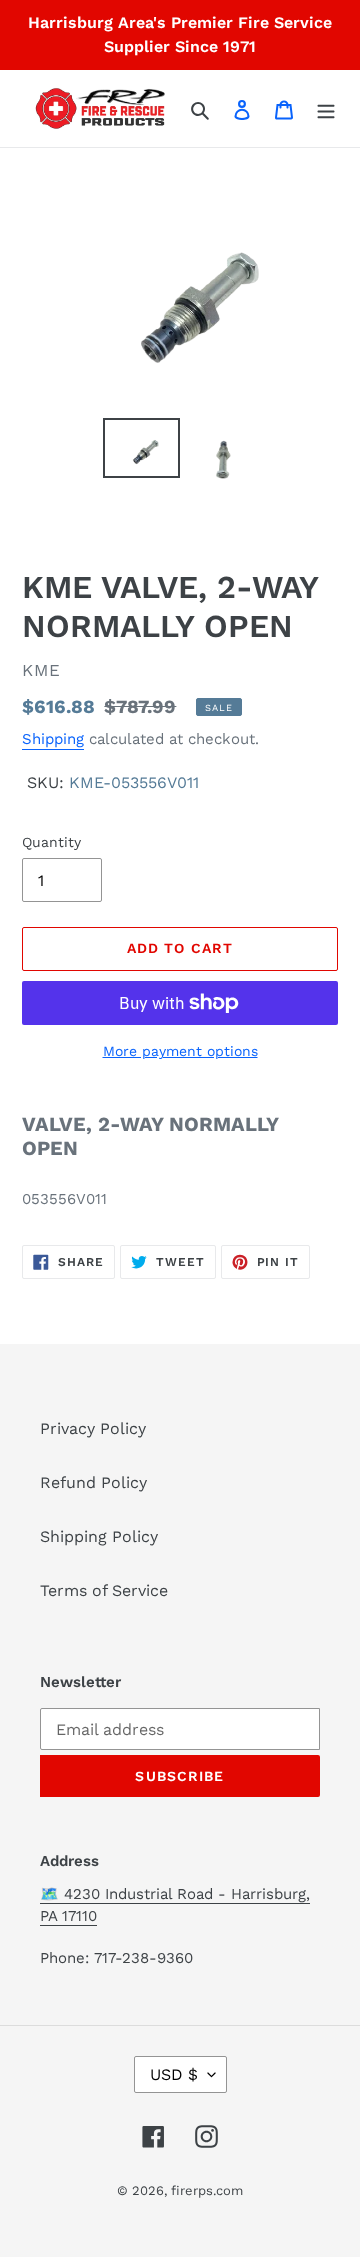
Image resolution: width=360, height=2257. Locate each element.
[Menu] (326, 109)
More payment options (180, 1051)
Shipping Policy (99, 1536)
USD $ (174, 2074)
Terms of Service (104, 1590)
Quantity (51, 842)
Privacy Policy (93, 1428)
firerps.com (207, 2190)
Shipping (53, 739)
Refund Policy (93, 1482)
